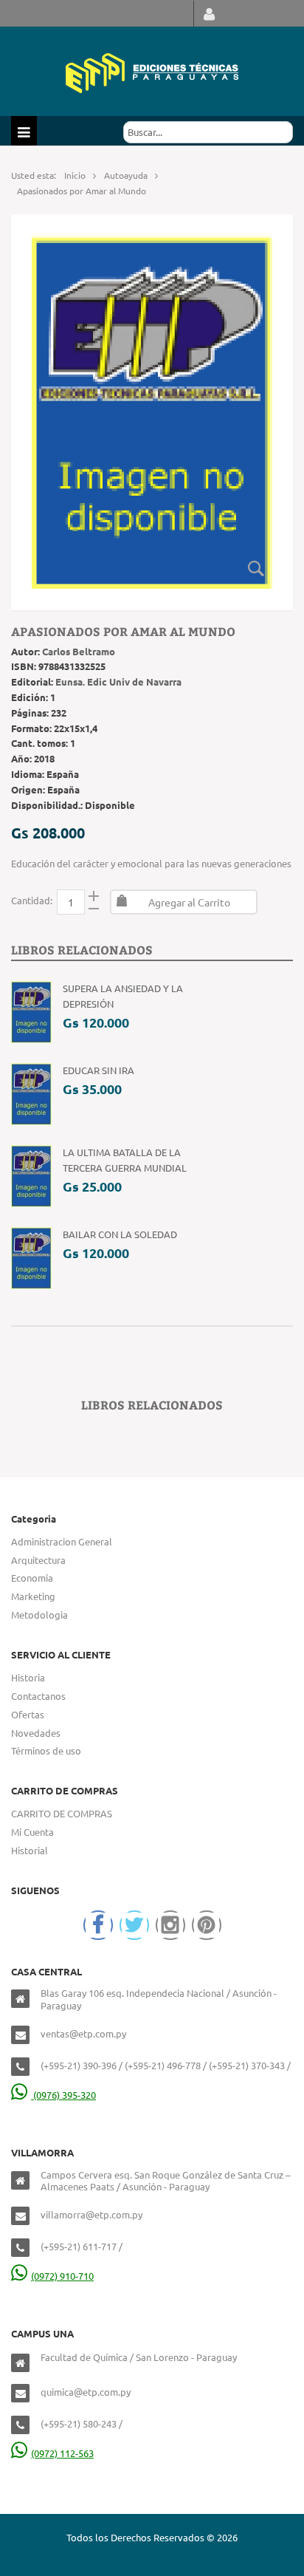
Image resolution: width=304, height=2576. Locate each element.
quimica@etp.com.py (86, 2392)
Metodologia (39, 1615)
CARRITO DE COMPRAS (62, 1813)
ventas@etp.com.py (83, 2033)
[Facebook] (98, 1925)
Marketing (33, 1596)
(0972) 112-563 (62, 2453)
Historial (30, 1850)
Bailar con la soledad (120, 1234)
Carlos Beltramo (79, 651)
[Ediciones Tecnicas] (152, 71)
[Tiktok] (207, 1925)
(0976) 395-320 (63, 2095)
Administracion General (62, 1541)
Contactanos (38, 1696)
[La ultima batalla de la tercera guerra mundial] (31, 1174)
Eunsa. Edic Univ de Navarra (118, 681)
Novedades (36, 1733)
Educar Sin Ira (99, 1070)
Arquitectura (38, 1560)
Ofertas (28, 1714)
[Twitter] (134, 1925)
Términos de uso (46, 1750)
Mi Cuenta (32, 1832)
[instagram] (170, 1925)
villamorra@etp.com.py (91, 2214)
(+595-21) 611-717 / (82, 2246)
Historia (28, 1677)
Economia (32, 1578)
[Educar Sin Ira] (31, 1092)
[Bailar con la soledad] (31, 1256)
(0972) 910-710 (62, 2276)
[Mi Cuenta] (209, 14)
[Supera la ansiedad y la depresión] (31, 1010)
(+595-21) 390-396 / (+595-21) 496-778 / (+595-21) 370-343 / (166, 2065)
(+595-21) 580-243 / (82, 2423)
